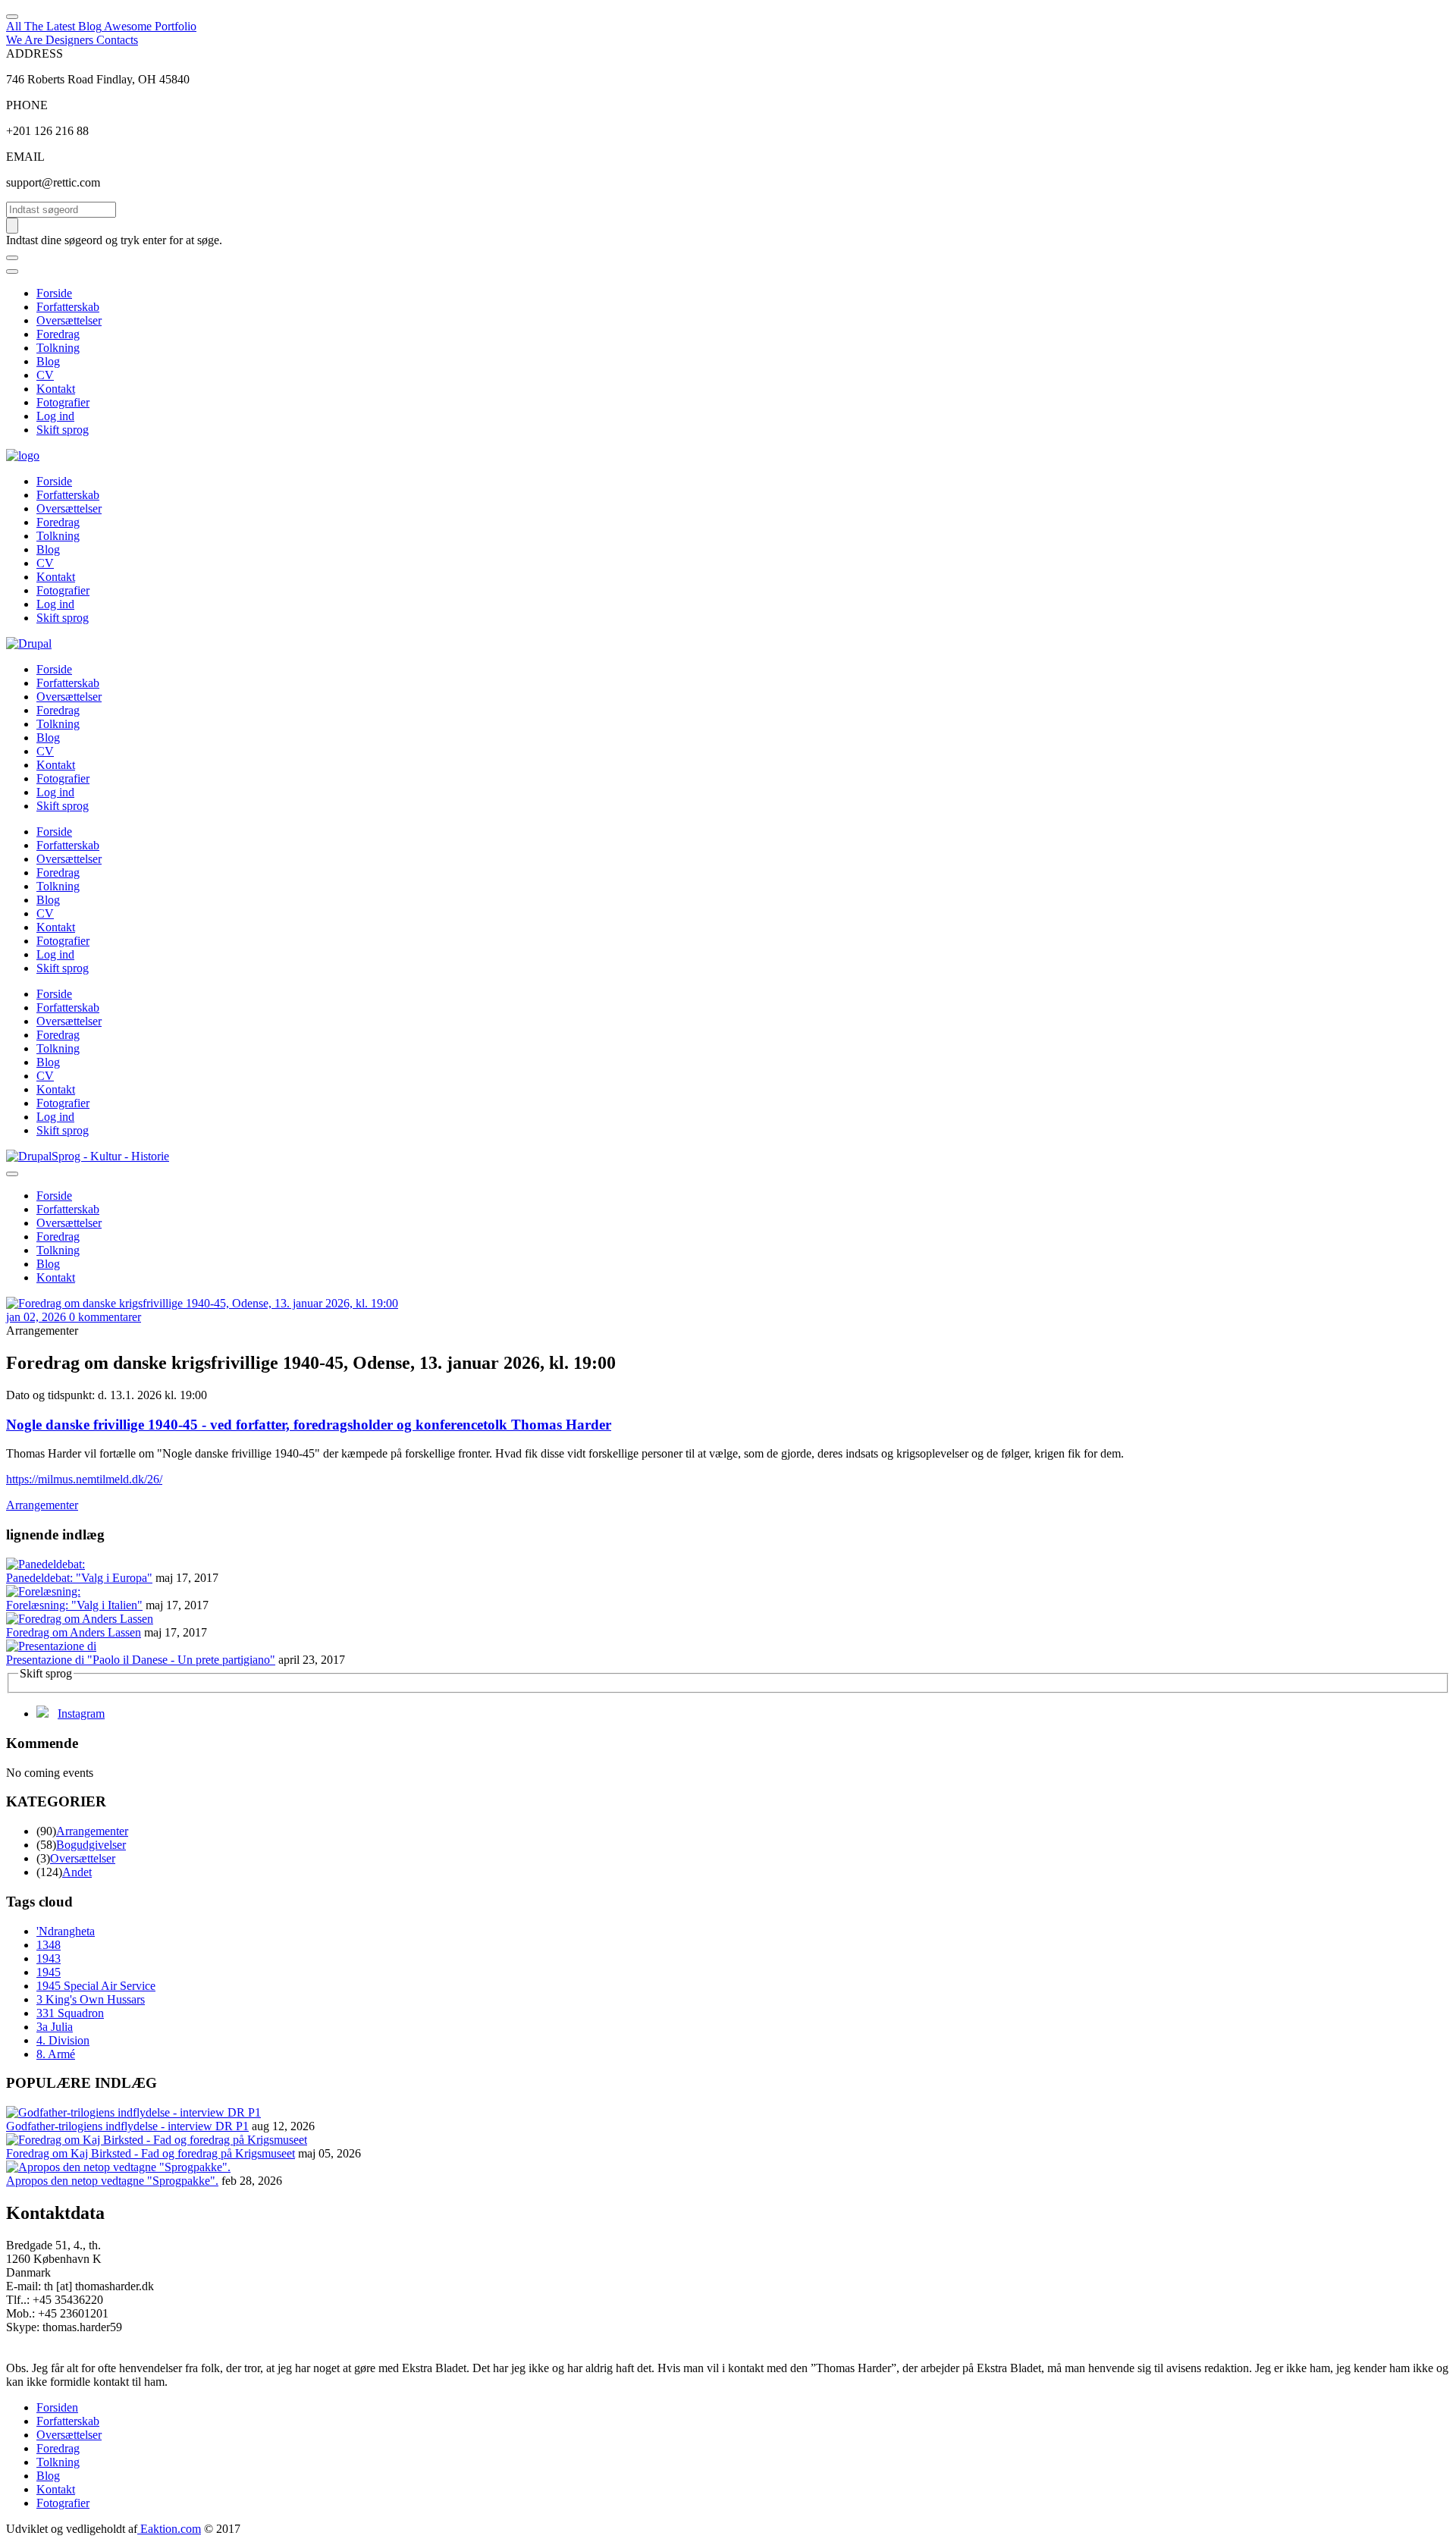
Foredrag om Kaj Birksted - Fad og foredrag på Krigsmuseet (151, 2153)
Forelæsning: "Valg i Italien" (74, 1605)
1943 (49, 1958)
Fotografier (63, 402)
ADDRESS (35, 53)
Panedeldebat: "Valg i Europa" (79, 1578)
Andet (77, 1872)
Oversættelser (69, 320)
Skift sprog (63, 430)
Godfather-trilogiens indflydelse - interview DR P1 (127, 2126)
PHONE (27, 105)
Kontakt (56, 389)
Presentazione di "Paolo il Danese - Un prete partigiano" (141, 1660)
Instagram (81, 1713)
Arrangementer (42, 1505)
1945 (49, 1972)
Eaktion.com (169, 2529)
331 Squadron (70, 2013)
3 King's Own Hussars (91, 1999)
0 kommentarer (105, 1317)
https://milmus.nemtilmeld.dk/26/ (84, 1479)
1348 (49, 1945)
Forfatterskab (68, 307)
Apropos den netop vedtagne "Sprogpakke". (112, 2181)
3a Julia (55, 2027)
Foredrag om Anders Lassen (74, 1632)
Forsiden (57, 2407)
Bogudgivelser (91, 1845)
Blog (48, 361)
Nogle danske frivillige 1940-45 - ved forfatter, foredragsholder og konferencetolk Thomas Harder (309, 1425)
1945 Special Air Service (96, 1986)
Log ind (55, 416)
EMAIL (25, 157)
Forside (54, 293)
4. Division (63, 2040)
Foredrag (58, 334)
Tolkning (58, 348)
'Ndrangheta (66, 1931)
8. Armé (56, 2054)
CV (45, 375)
